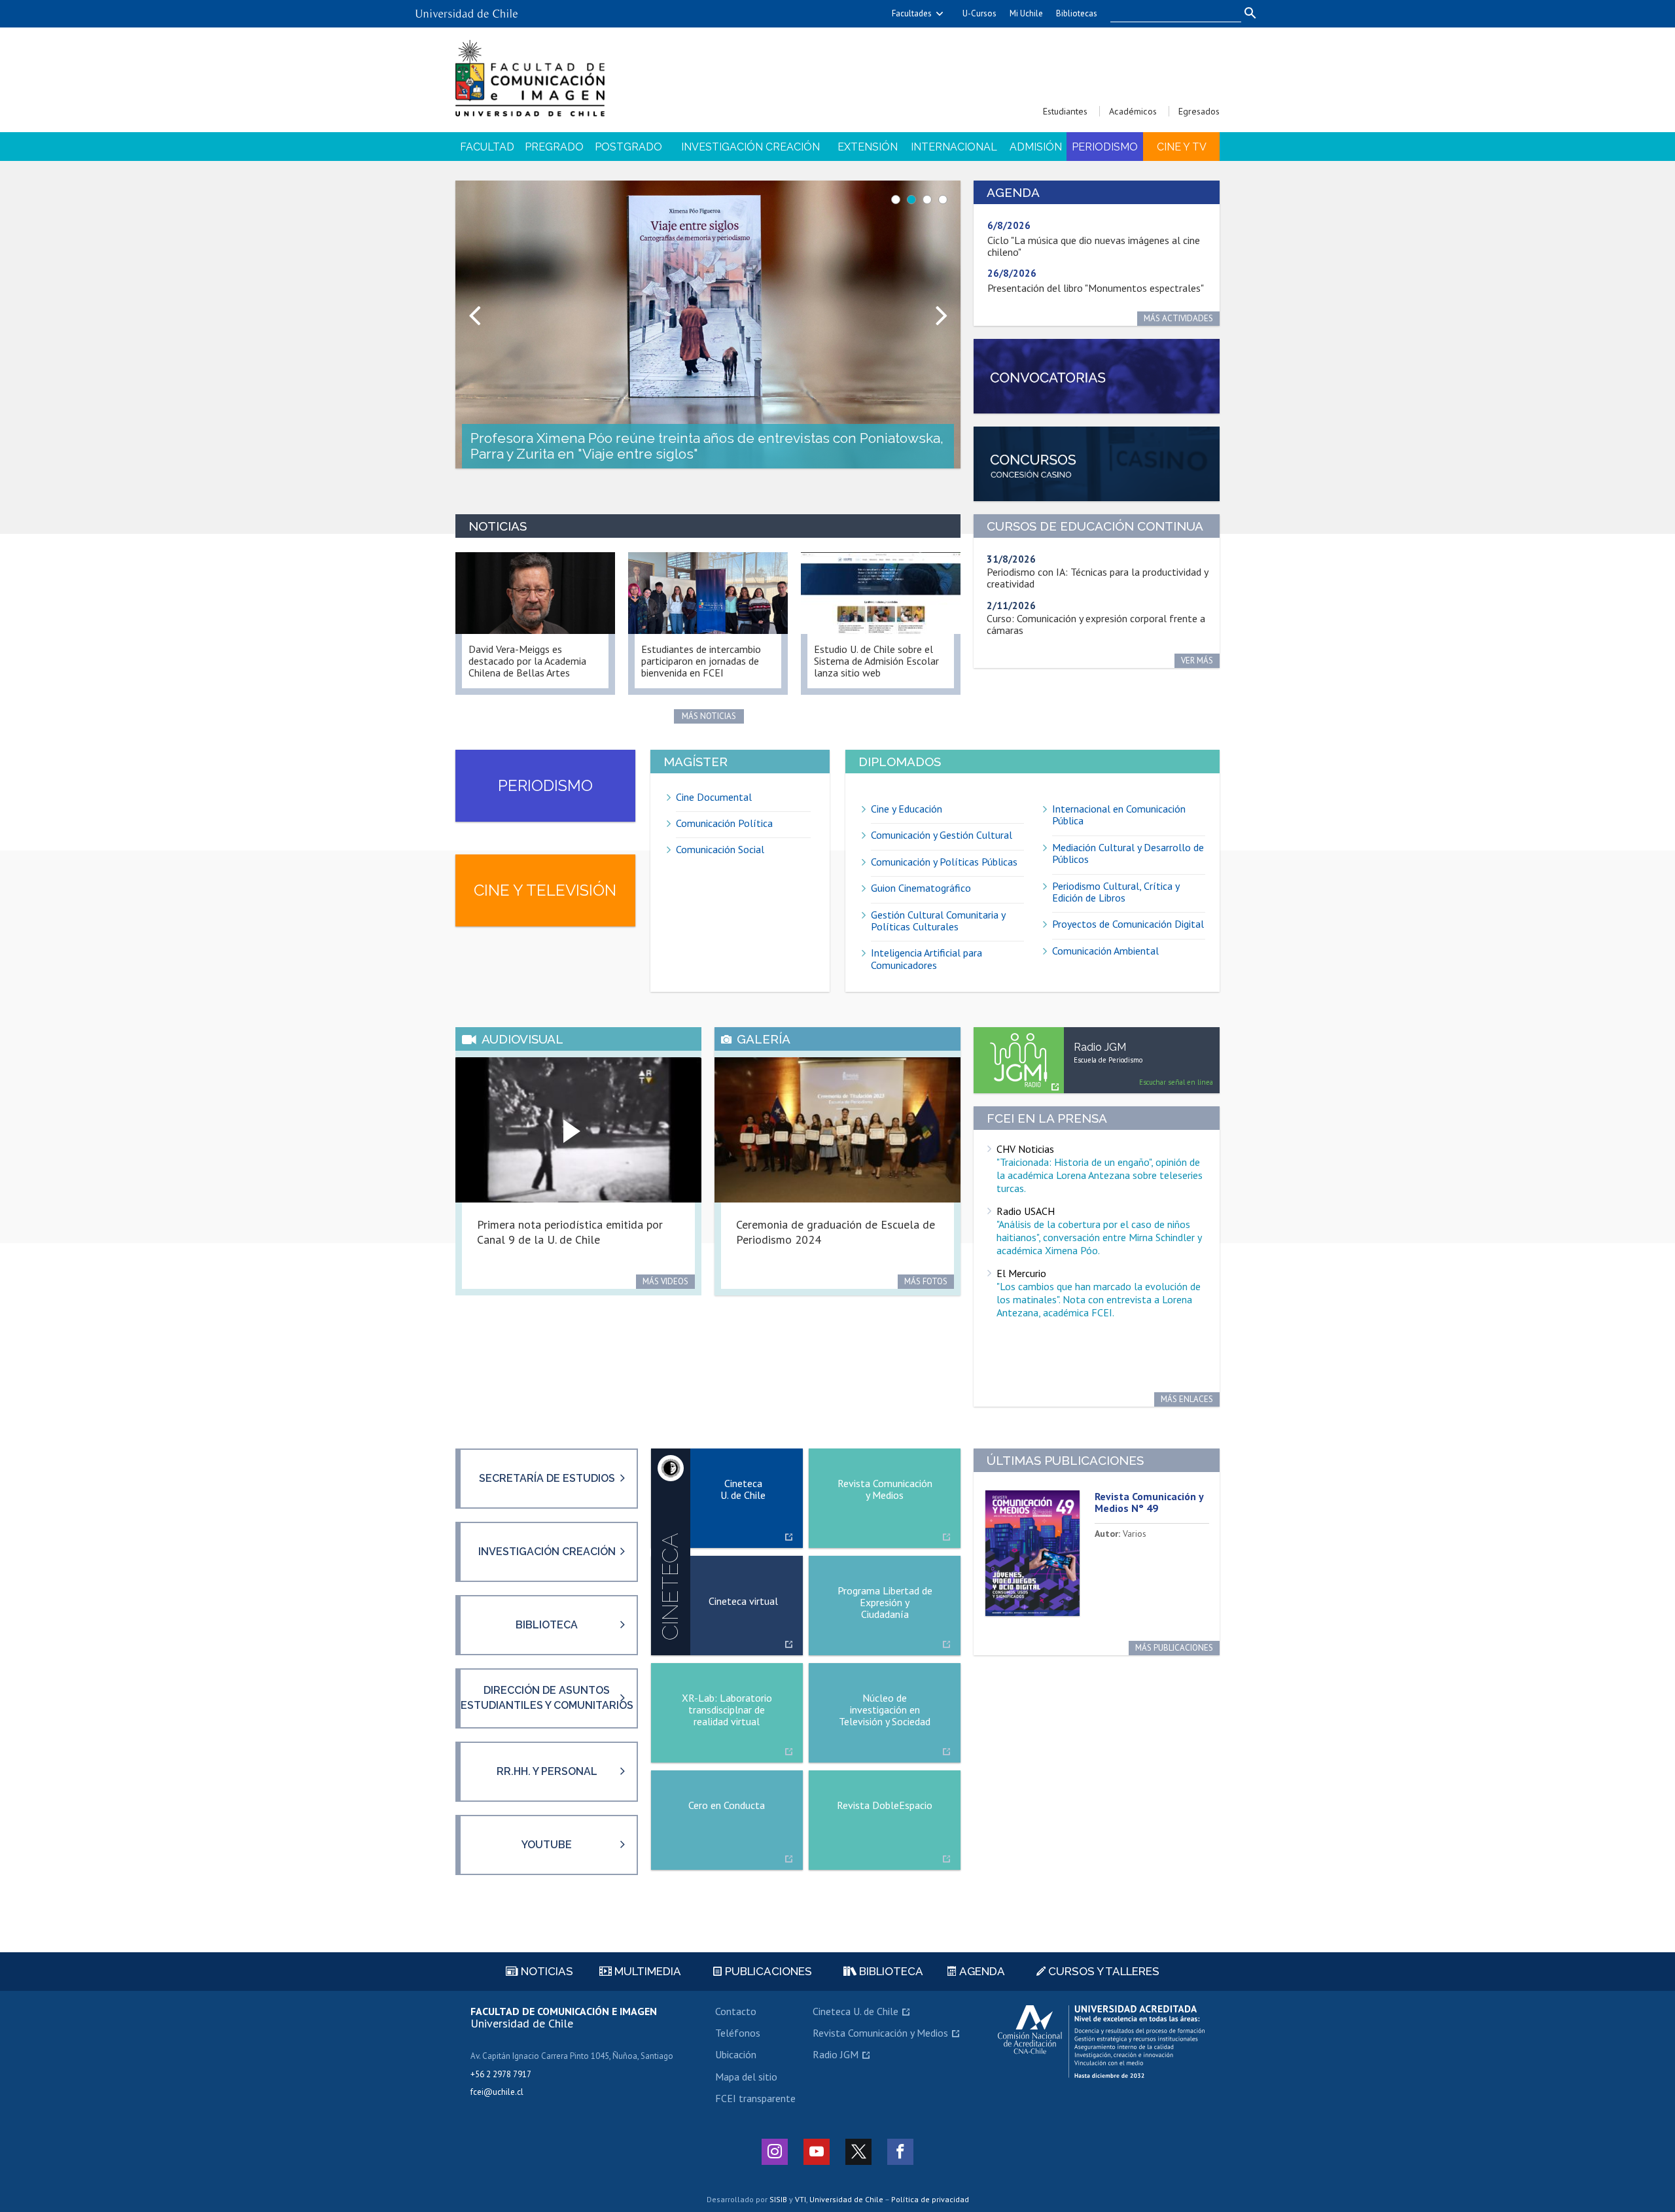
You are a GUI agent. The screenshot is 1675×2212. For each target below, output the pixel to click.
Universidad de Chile (846, 2199)
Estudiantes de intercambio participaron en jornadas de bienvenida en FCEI (701, 661)
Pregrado (554, 147)
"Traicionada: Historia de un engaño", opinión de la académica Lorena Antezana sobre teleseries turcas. (1100, 1175)
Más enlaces (1187, 1399)
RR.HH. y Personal (547, 1771)
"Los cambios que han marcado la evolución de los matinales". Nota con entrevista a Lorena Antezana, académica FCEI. (1099, 1299)
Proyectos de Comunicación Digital (1128, 924)
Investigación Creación (750, 147)
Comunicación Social (720, 849)
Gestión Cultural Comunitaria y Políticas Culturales (938, 921)
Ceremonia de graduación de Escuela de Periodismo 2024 (836, 1232)
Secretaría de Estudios (547, 1478)
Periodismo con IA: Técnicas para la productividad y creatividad (1098, 578)
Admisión (1036, 147)
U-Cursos (979, 13)
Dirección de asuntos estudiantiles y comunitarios (547, 1697)
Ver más (1197, 660)
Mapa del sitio (746, 2077)
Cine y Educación (907, 809)
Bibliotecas (1077, 13)
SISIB (778, 2199)
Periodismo (1105, 147)
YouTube (547, 1845)
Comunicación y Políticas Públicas (944, 862)
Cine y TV (1182, 147)
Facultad (487, 147)
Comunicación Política (724, 823)
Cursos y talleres (1102, 1971)
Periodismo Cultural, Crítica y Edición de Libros (1116, 892)
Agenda (981, 1971)
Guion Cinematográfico (921, 888)
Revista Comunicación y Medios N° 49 (1149, 1502)
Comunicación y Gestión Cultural (942, 835)
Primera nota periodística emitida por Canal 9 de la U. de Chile (570, 1232)
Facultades (912, 13)
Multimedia (646, 1971)
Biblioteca (547, 1625)
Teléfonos (738, 2033)
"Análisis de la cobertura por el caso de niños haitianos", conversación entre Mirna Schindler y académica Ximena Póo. (1099, 1237)
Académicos (1133, 111)
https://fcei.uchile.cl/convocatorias (1097, 377)
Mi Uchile (1026, 13)
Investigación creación (547, 1552)
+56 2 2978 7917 (501, 2074)
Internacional (954, 147)
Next (943, 308)
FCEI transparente (755, 2098)
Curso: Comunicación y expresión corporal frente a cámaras (1096, 624)
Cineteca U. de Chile (855, 2011)
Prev (472, 308)
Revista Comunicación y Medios (880, 2033)
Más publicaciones (1174, 1648)
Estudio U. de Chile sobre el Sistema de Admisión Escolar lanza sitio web (876, 661)
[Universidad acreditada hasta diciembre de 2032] (1101, 2042)
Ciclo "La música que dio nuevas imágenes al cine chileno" (1094, 246)
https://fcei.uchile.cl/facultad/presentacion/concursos (1097, 464)
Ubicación (736, 2054)
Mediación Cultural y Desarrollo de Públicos (1128, 853)
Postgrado (628, 147)
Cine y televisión (545, 890)
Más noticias (709, 716)
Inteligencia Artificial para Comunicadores (926, 959)
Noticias (546, 1971)
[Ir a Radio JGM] (1019, 1060)
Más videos (665, 1281)
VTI (801, 2199)
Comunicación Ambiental (1105, 951)
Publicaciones (767, 1971)
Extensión (868, 147)
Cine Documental (714, 797)
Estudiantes (1065, 111)
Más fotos (926, 1281)
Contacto (736, 2011)
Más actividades (1178, 318)
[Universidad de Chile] (467, 9)
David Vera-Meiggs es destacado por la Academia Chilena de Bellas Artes (527, 661)
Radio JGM (836, 2054)
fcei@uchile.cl (497, 2092)
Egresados (1199, 111)
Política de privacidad (930, 2199)
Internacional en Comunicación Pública (1119, 815)
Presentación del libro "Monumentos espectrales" (1096, 288)
